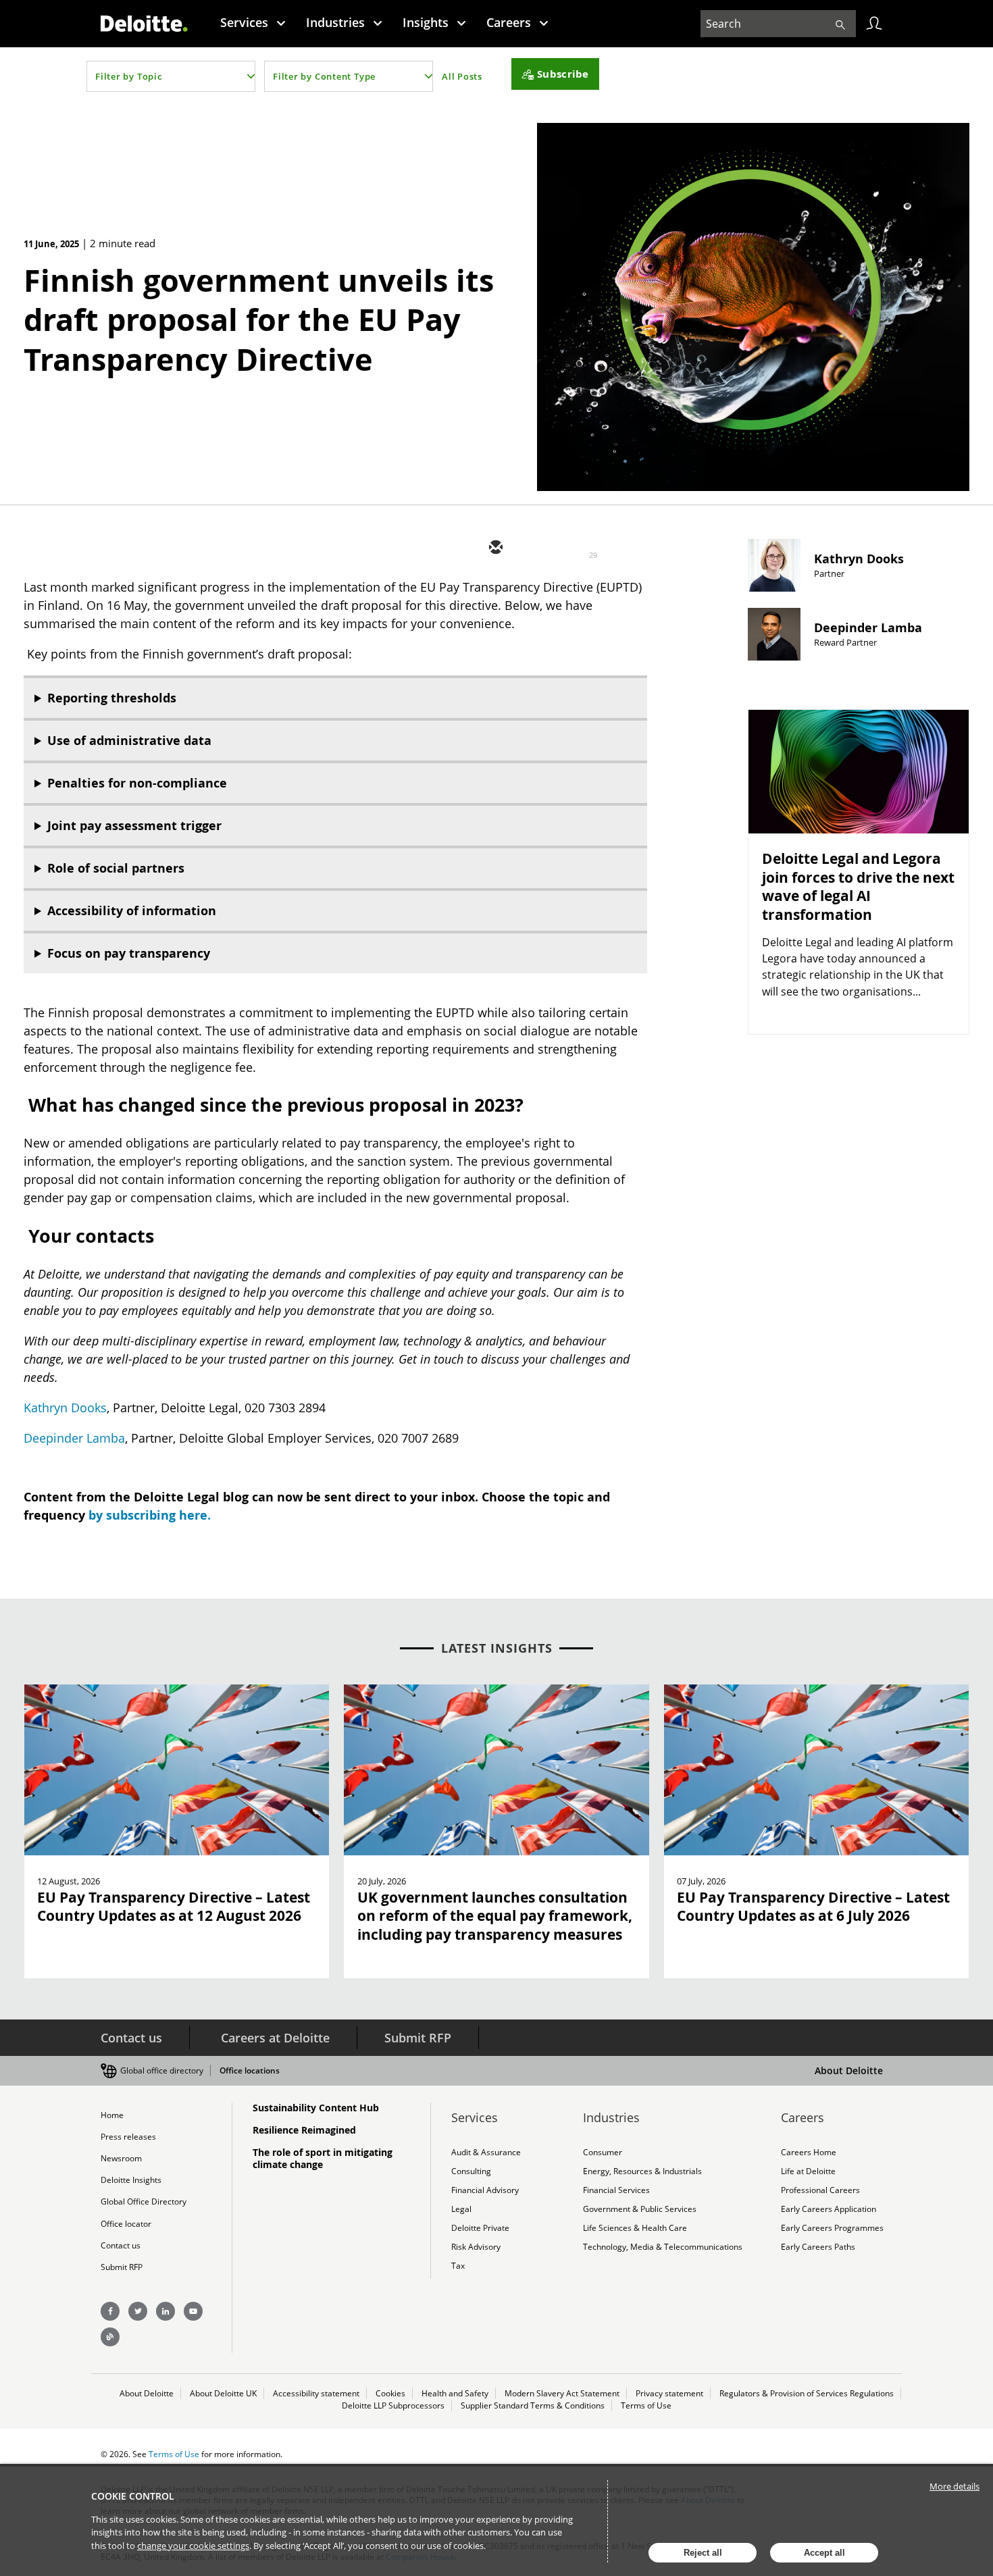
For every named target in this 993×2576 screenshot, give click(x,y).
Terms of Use (646, 2405)
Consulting (471, 2171)
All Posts (462, 76)
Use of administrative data (129, 741)
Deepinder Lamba (74, 1438)
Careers (509, 22)
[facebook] (616, 548)
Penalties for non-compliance (137, 783)
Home (112, 2115)
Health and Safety (455, 2393)
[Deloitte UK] (144, 24)
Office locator (126, 2224)
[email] (494, 548)
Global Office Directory (144, 2201)
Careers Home (809, 2152)
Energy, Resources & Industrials (642, 2171)
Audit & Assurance (486, 2152)
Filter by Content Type (324, 76)
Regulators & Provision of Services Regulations (807, 2393)
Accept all (824, 2553)
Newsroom (121, 2158)
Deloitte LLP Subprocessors (393, 2405)
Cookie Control (133, 2496)
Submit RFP (418, 2038)
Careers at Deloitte (275, 2038)
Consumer (603, 2152)
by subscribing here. (150, 1515)
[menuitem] (253, 22)
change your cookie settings (193, 2546)
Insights (426, 22)
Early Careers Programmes (832, 2228)
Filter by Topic (129, 76)
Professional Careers (820, 2190)
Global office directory (162, 2070)
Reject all (703, 2553)
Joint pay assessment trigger (134, 826)
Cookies (390, 2393)
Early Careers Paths (818, 2247)
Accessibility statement (316, 2393)
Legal (461, 2209)
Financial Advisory (485, 2190)
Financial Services (616, 2190)
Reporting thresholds (112, 698)
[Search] (840, 24)
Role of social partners (116, 868)
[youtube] (193, 2311)
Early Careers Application (829, 2209)
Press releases (128, 2137)
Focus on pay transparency (129, 953)
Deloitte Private (480, 2228)
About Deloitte (849, 2070)
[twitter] (535, 548)
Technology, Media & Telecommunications (663, 2247)
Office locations (250, 2070)
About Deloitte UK (223, 2393)
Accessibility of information (132, 911)
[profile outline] (874, 24)
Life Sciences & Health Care (635, 2228)
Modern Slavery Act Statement (562, 2393)
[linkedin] (576, 548)
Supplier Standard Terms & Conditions (533, 2405)
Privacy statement (669, 2393)
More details (954, 2486)
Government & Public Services (640, 2209)
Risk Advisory (476, 2247)
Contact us (131, 2038)
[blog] (110, 2337)
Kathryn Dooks (65, 1408)
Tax (458, 2266)
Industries (335, 22)
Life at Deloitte (808, 2171)
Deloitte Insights (131, 2180)
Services (244, 22)
